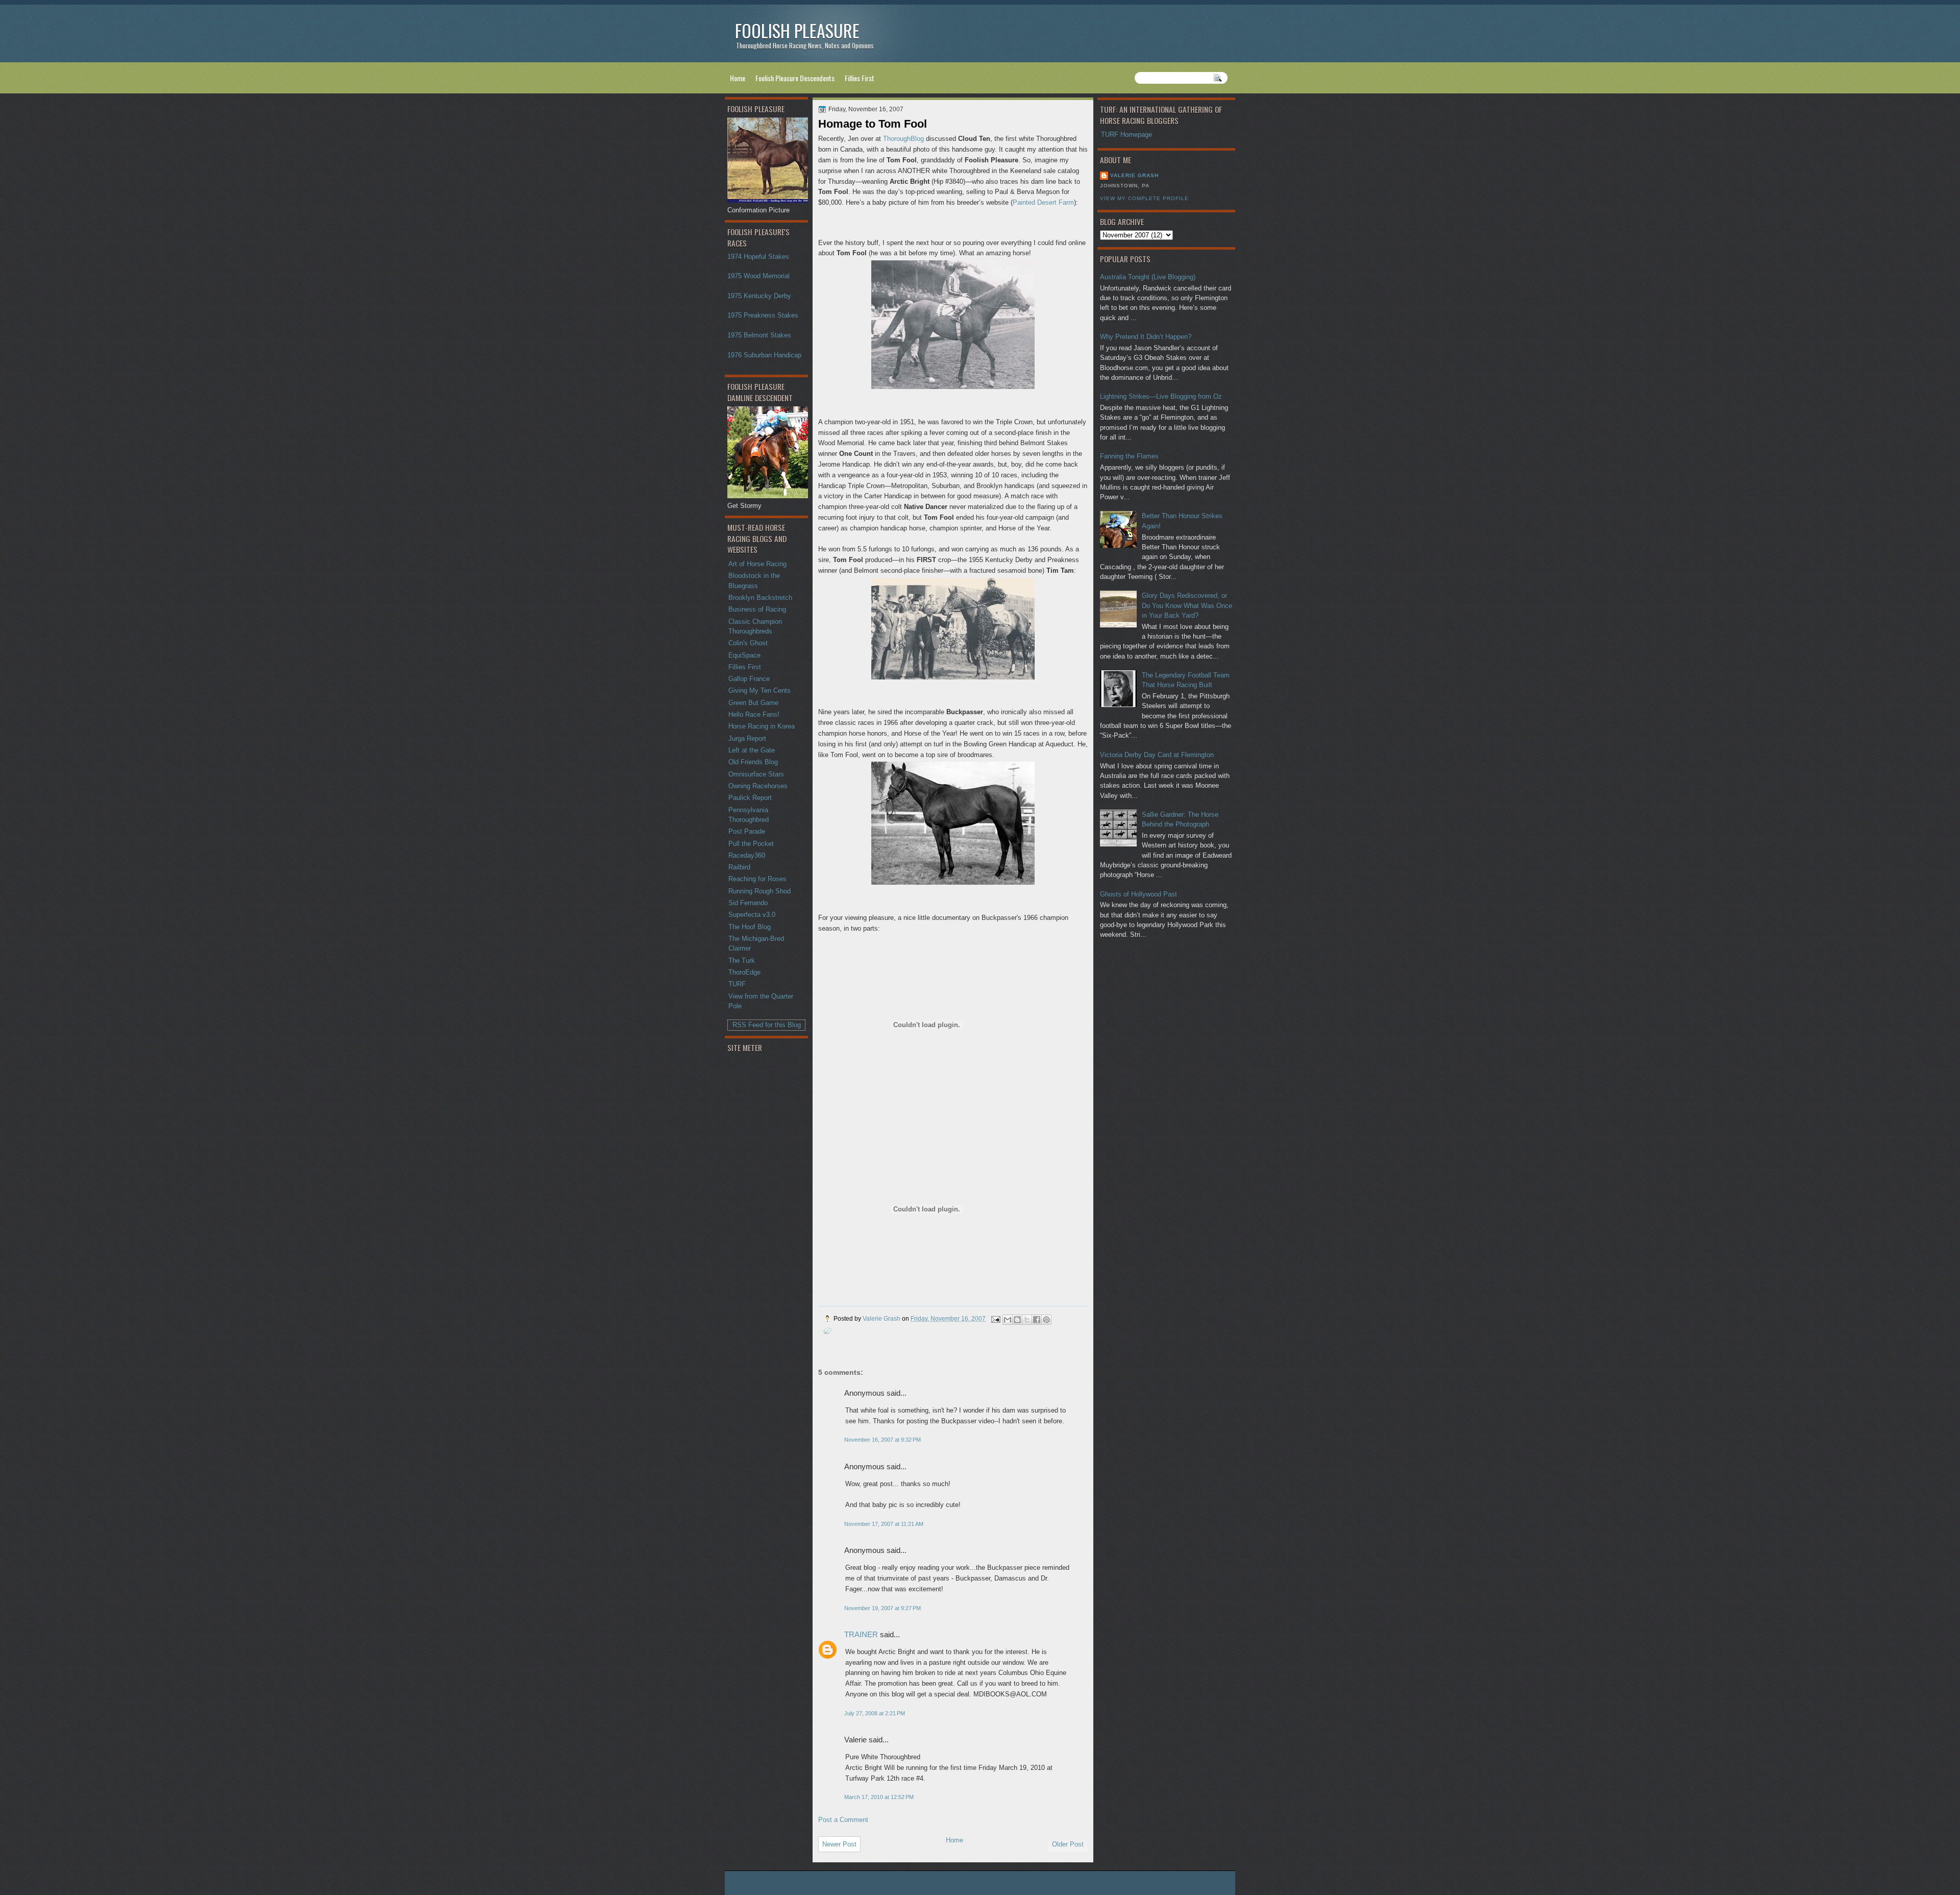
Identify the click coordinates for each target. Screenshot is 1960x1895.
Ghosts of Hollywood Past (1138, 894)
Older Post (1068, 1844)
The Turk (742, 961)
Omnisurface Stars (756, 774)
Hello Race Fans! (754, 714)
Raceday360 (747, 855)
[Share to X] (1027, 1320)
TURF (737, 984)
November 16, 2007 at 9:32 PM (883, 1440)
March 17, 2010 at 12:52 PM (879, 1797)
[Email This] (1008, 1320)
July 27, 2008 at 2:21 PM (875, 1713)
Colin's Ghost (748, 643)
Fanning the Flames (1129, 456)
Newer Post (839, 1844)
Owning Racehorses (758, 786)
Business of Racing (757, 609)
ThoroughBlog (903, 139)
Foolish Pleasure (797, 30)
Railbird (739, 867)
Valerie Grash (1134, 175)
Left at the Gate (752, 750)
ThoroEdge (744, 972)
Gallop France (749, 679)
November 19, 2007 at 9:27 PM (883, 1608)
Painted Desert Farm (1043, 202)
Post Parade (747, 831)
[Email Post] (995, 1318)
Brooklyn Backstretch (760, 598)
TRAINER (861, 1634)
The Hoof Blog (750, 927)
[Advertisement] (768, 1217)
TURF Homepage (1126, 135)
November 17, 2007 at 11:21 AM (884, 1524)
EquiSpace (744, 655)
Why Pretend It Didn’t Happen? (1146, 337)
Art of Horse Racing (757, 564)
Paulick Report (750, 798)
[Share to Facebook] (1037, 1320)
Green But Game (753, 703)
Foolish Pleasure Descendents (795, 78)
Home (738, 78)
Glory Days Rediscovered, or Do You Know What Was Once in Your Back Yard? (1187, 605)
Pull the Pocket (751, 844)
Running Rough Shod (759, 891)
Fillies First (860, 78)
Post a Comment (843, 1820)
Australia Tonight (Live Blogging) (1148, 277)
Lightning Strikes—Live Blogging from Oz (1161, 396)
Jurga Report (747, 738)
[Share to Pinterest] (1046, 1320)
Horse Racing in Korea (762, 726)
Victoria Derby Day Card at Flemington (1157, 755)
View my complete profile (1144, 198)
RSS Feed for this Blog (767, 1025)
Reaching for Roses (757, 879)
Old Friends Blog (753, 762)
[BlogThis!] (1017, 1320)
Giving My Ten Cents (759, 690)
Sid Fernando (748, 903)
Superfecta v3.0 (752, 915)
